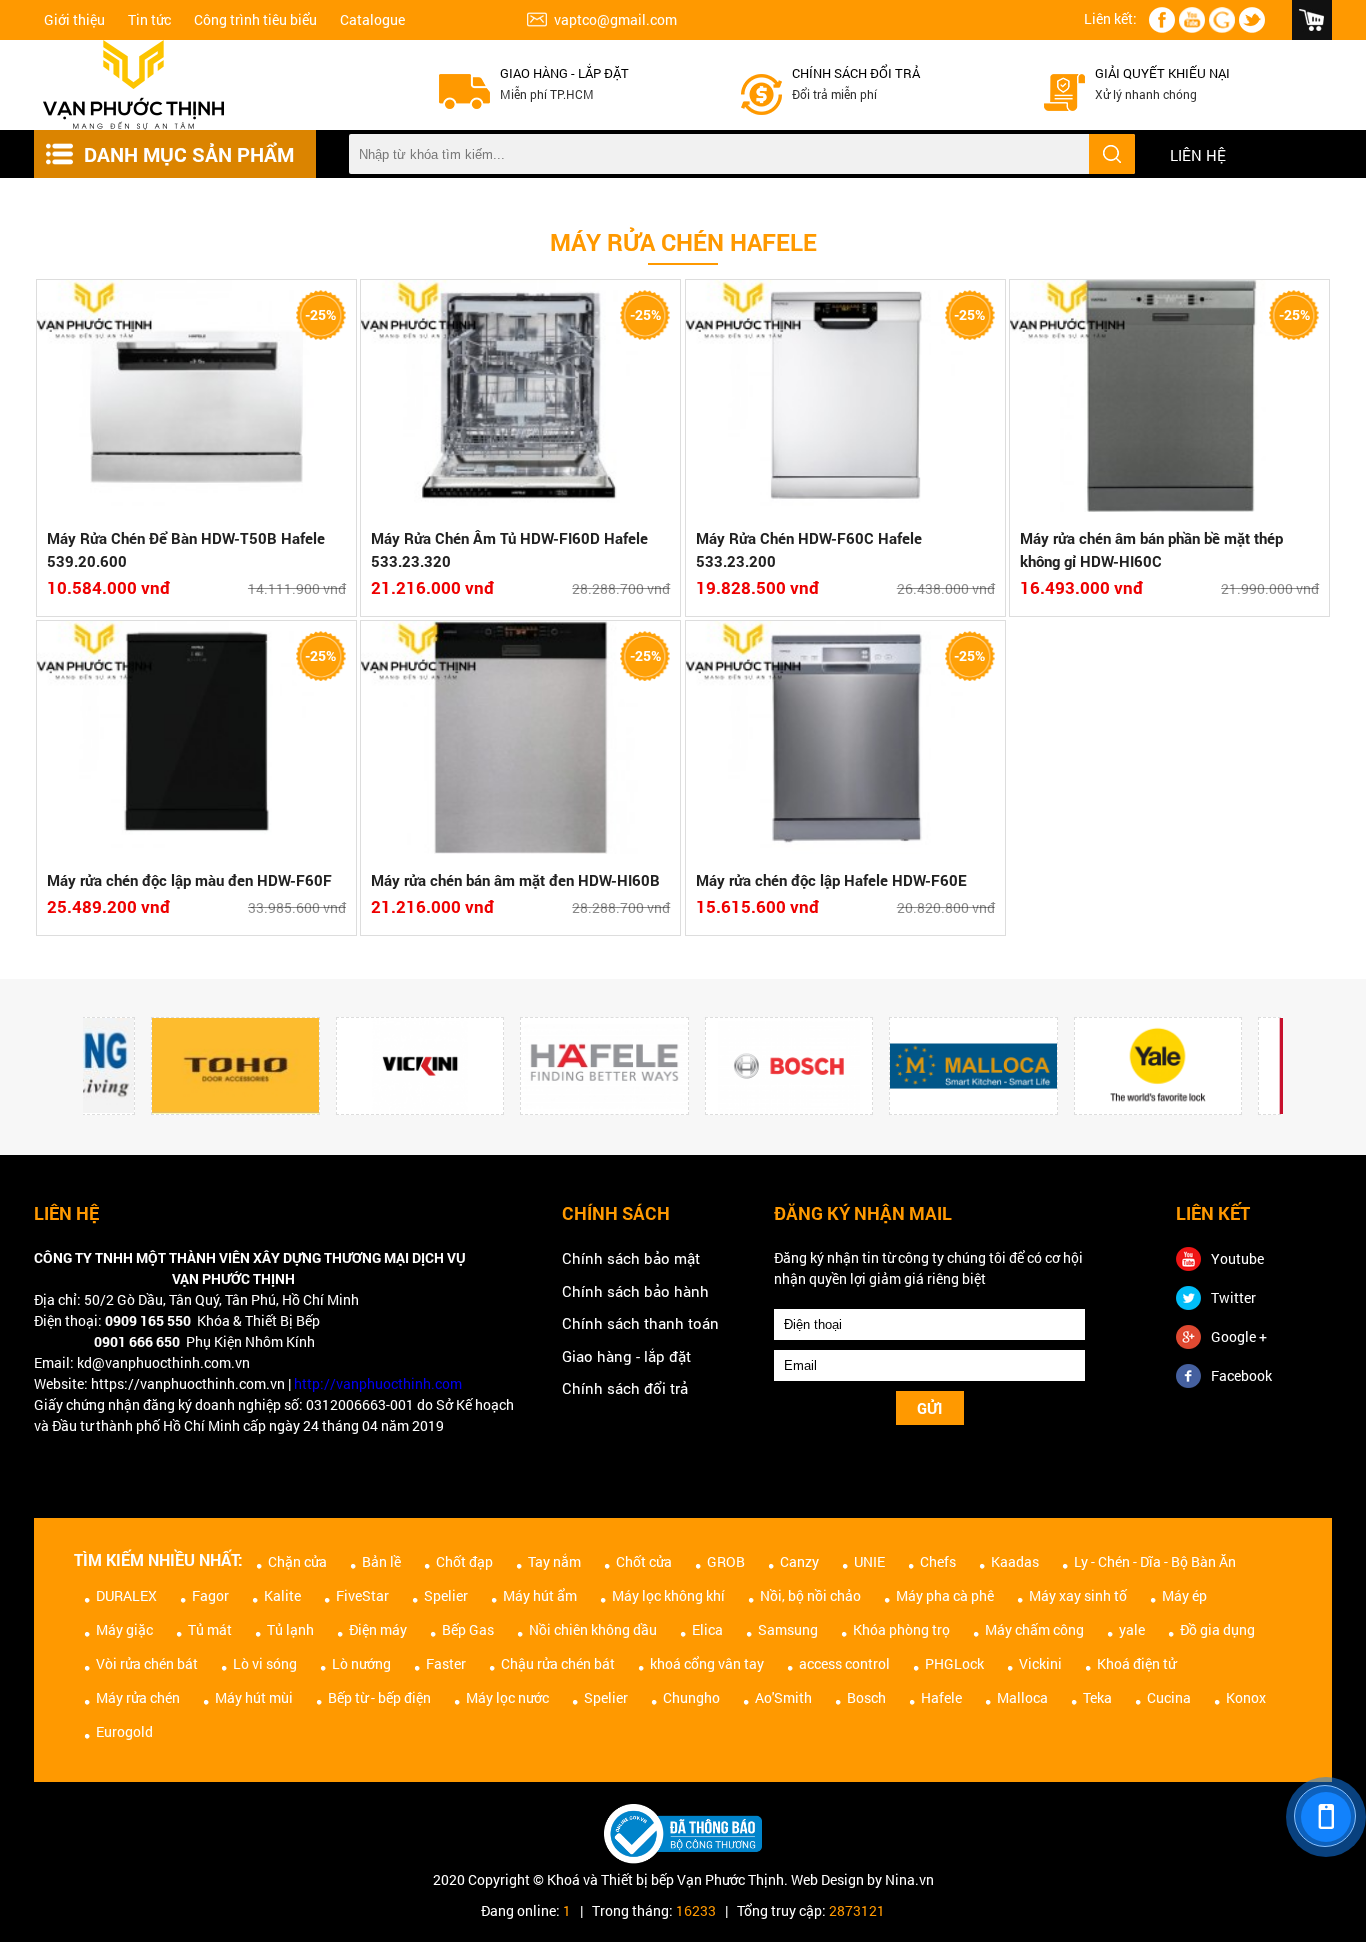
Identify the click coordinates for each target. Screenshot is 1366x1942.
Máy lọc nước (507, 1697)
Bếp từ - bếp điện (379, 1697)
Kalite (282, 1595)
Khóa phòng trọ (901, 1629)
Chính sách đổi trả (856, 73)
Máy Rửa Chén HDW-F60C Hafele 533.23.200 (809, 549)
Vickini (1040, 1663)
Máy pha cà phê (945, 1595)
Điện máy (378, 1629)
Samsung (788, 1629)
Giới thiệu (74, 19)
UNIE (869, 1561)
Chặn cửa (297, 1561)
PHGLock (954, 1663)
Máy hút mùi (254, 1697)
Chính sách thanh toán (640, 1323)
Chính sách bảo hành (635, 1291)
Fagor (210, 1595)
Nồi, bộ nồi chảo (810, 1595)
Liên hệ (1198, 155)
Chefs (938, 1561)
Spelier (446, 1595)
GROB (726, 1561)
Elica (707, 1629)
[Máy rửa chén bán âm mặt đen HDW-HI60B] (520, 740)
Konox (1246, 1697)
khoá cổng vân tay (707, 1663)
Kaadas (1015, 1561)
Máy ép (1184, 1595)
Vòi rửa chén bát (147, 1663)
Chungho (691, 1697)
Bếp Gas (468, 1629)
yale (1132, 1629)
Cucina (1169, 1697)
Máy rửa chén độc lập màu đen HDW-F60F (189, 880)
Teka (1097, 1697)
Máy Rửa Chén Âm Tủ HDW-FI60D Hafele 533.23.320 (509, 549)
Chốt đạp (464, 1561)
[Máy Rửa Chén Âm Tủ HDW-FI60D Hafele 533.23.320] (520, 399)
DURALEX (126, 1595)
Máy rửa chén (138, 1697)
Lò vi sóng (265, 1663)
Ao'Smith (783, 1697)
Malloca (1022, 1697)
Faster (446, 1663)
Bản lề (381, 1561)
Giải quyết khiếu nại (1162, 73)
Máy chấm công (1034, 1629)
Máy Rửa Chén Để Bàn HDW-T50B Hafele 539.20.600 (186, 549)
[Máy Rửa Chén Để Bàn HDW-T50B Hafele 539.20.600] (196, 399)
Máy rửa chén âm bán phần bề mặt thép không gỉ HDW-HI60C (1151, 549)
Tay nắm (554, 1561)
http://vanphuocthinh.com (378, 1383)
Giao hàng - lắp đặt (564, 73)
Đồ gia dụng (1217, 1629)
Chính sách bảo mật (631, 1258)
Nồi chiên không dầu (593, 1629)
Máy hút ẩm (540, 1595)
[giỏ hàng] (1312, 20)
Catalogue (372, 19)
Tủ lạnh (290, 1629)
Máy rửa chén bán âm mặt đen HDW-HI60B (515, 880)
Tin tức (149, 19)
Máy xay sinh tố (1078, 1595)
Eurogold (124, 1731)
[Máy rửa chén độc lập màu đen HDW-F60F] (196, 740)
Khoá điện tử (1136, 1663)
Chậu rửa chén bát (558, 1663)
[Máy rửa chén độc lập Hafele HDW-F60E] (845, 740)
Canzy (799, 1561)
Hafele (941, 1697)
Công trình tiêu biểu (255, 19)
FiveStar (362, 1595)
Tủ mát (210, 1629)
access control (844, 1663)
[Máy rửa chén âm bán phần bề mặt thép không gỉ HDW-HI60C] (1169, 399)
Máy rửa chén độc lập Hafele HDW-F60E (831, 880)
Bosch (866, 1697)
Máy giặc (124, 1629)
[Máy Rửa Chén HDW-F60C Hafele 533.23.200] (845, 399)
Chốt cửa (644, 1561)
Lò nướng (361, 1663)
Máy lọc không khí (668, 1595)
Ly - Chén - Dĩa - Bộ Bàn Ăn (1155, 1561)
